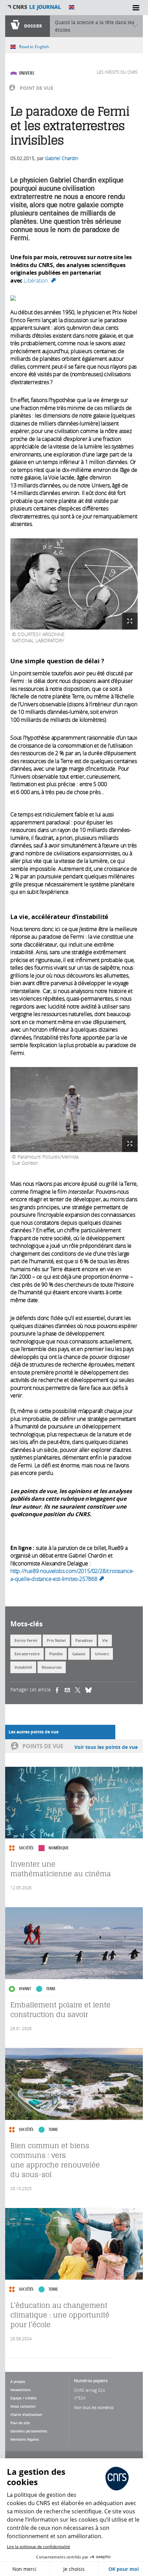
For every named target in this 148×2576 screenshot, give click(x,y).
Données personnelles (29, 2431)
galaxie (79, 1654)
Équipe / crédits (23, 2398)
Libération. (40, 281)
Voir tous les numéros (94, 2407)
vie (105, 1640)
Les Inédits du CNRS (117, 72)
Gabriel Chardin (62, 158)
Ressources (52, 1667)
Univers (27, 73)
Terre (51, 1989)
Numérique (59, 1848)
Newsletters (20, 2390)
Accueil (34, 7)
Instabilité (23, 1667)
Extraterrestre (27, 1654)
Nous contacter (23, 2406)
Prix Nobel (56, 1640)
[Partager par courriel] (70, 1690)
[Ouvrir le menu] (136, 8)
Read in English (34, 47)
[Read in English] (72, 7)
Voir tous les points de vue (106, 1747)
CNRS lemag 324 (89, 2390)
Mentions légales (25, 2439)
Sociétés (26, 1848)
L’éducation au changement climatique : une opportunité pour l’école (60, 2315)
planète (56, 1654)
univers (102, 1654)
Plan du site (20, 2423)
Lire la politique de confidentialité (39, 2547)
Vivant (25, 1989)
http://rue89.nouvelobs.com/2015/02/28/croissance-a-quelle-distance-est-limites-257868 (72, 1575)
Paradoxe (84, 1640)
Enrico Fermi (26, 1640)
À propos (18, 2382)
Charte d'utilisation (26, 2415)
